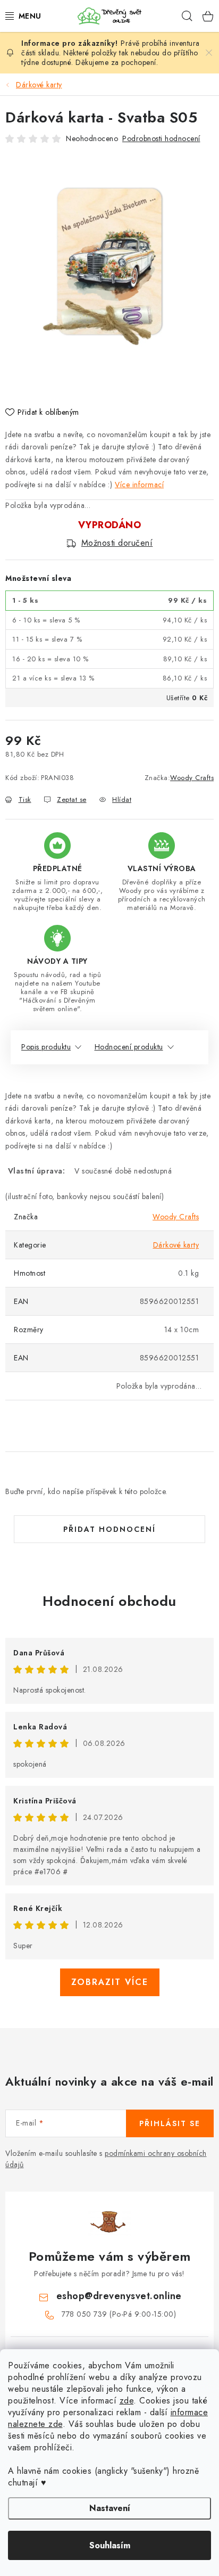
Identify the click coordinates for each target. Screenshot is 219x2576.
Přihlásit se (170, 2123)
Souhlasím (110, 2545)
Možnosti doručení (117, 543)
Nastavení (110, 2508)
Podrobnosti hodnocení (161, 138)
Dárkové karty (176, 1245)
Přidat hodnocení (109, 1529)
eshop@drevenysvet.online (119, 2296)
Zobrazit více (110, 1982)
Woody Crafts (192, 778)
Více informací (139, 485)
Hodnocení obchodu (109, 1601)
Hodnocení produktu (129, 1047)
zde (127, 2401)
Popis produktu (46, 1047)
